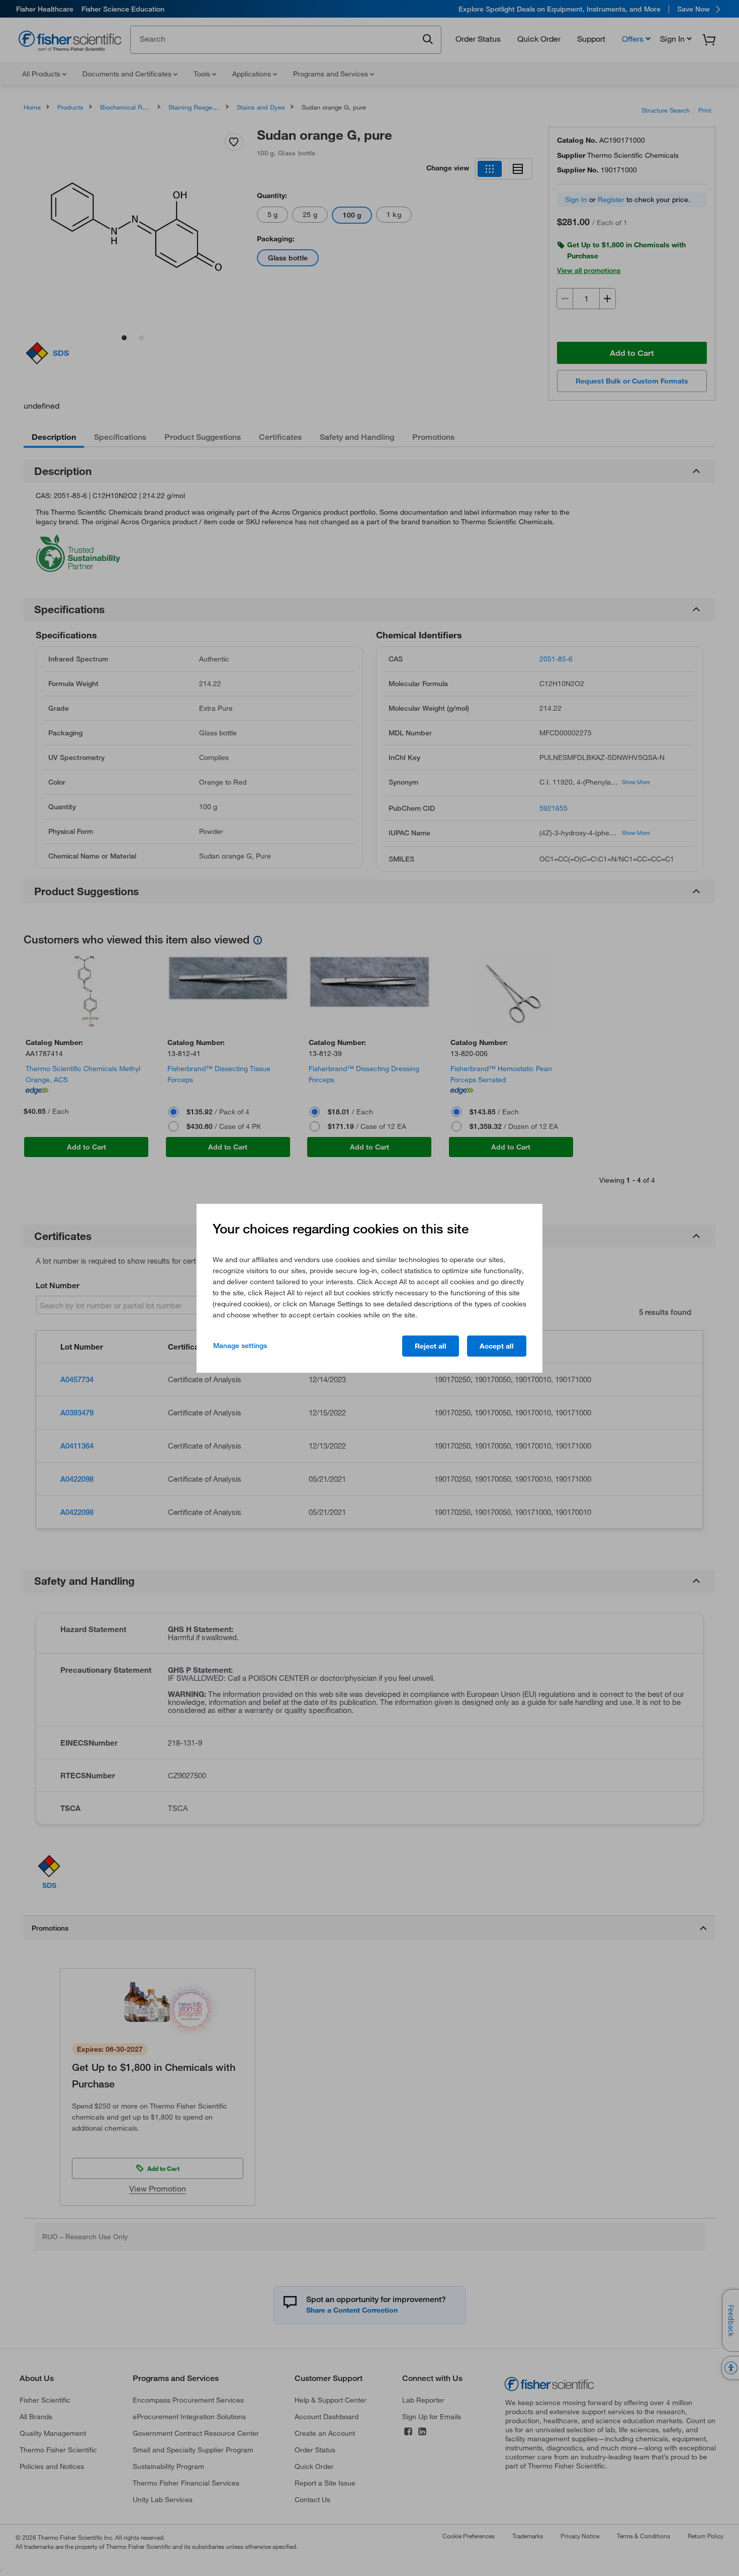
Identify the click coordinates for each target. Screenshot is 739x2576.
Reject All (431, 1346)
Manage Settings (240, 1346)
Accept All (497, 1346)
